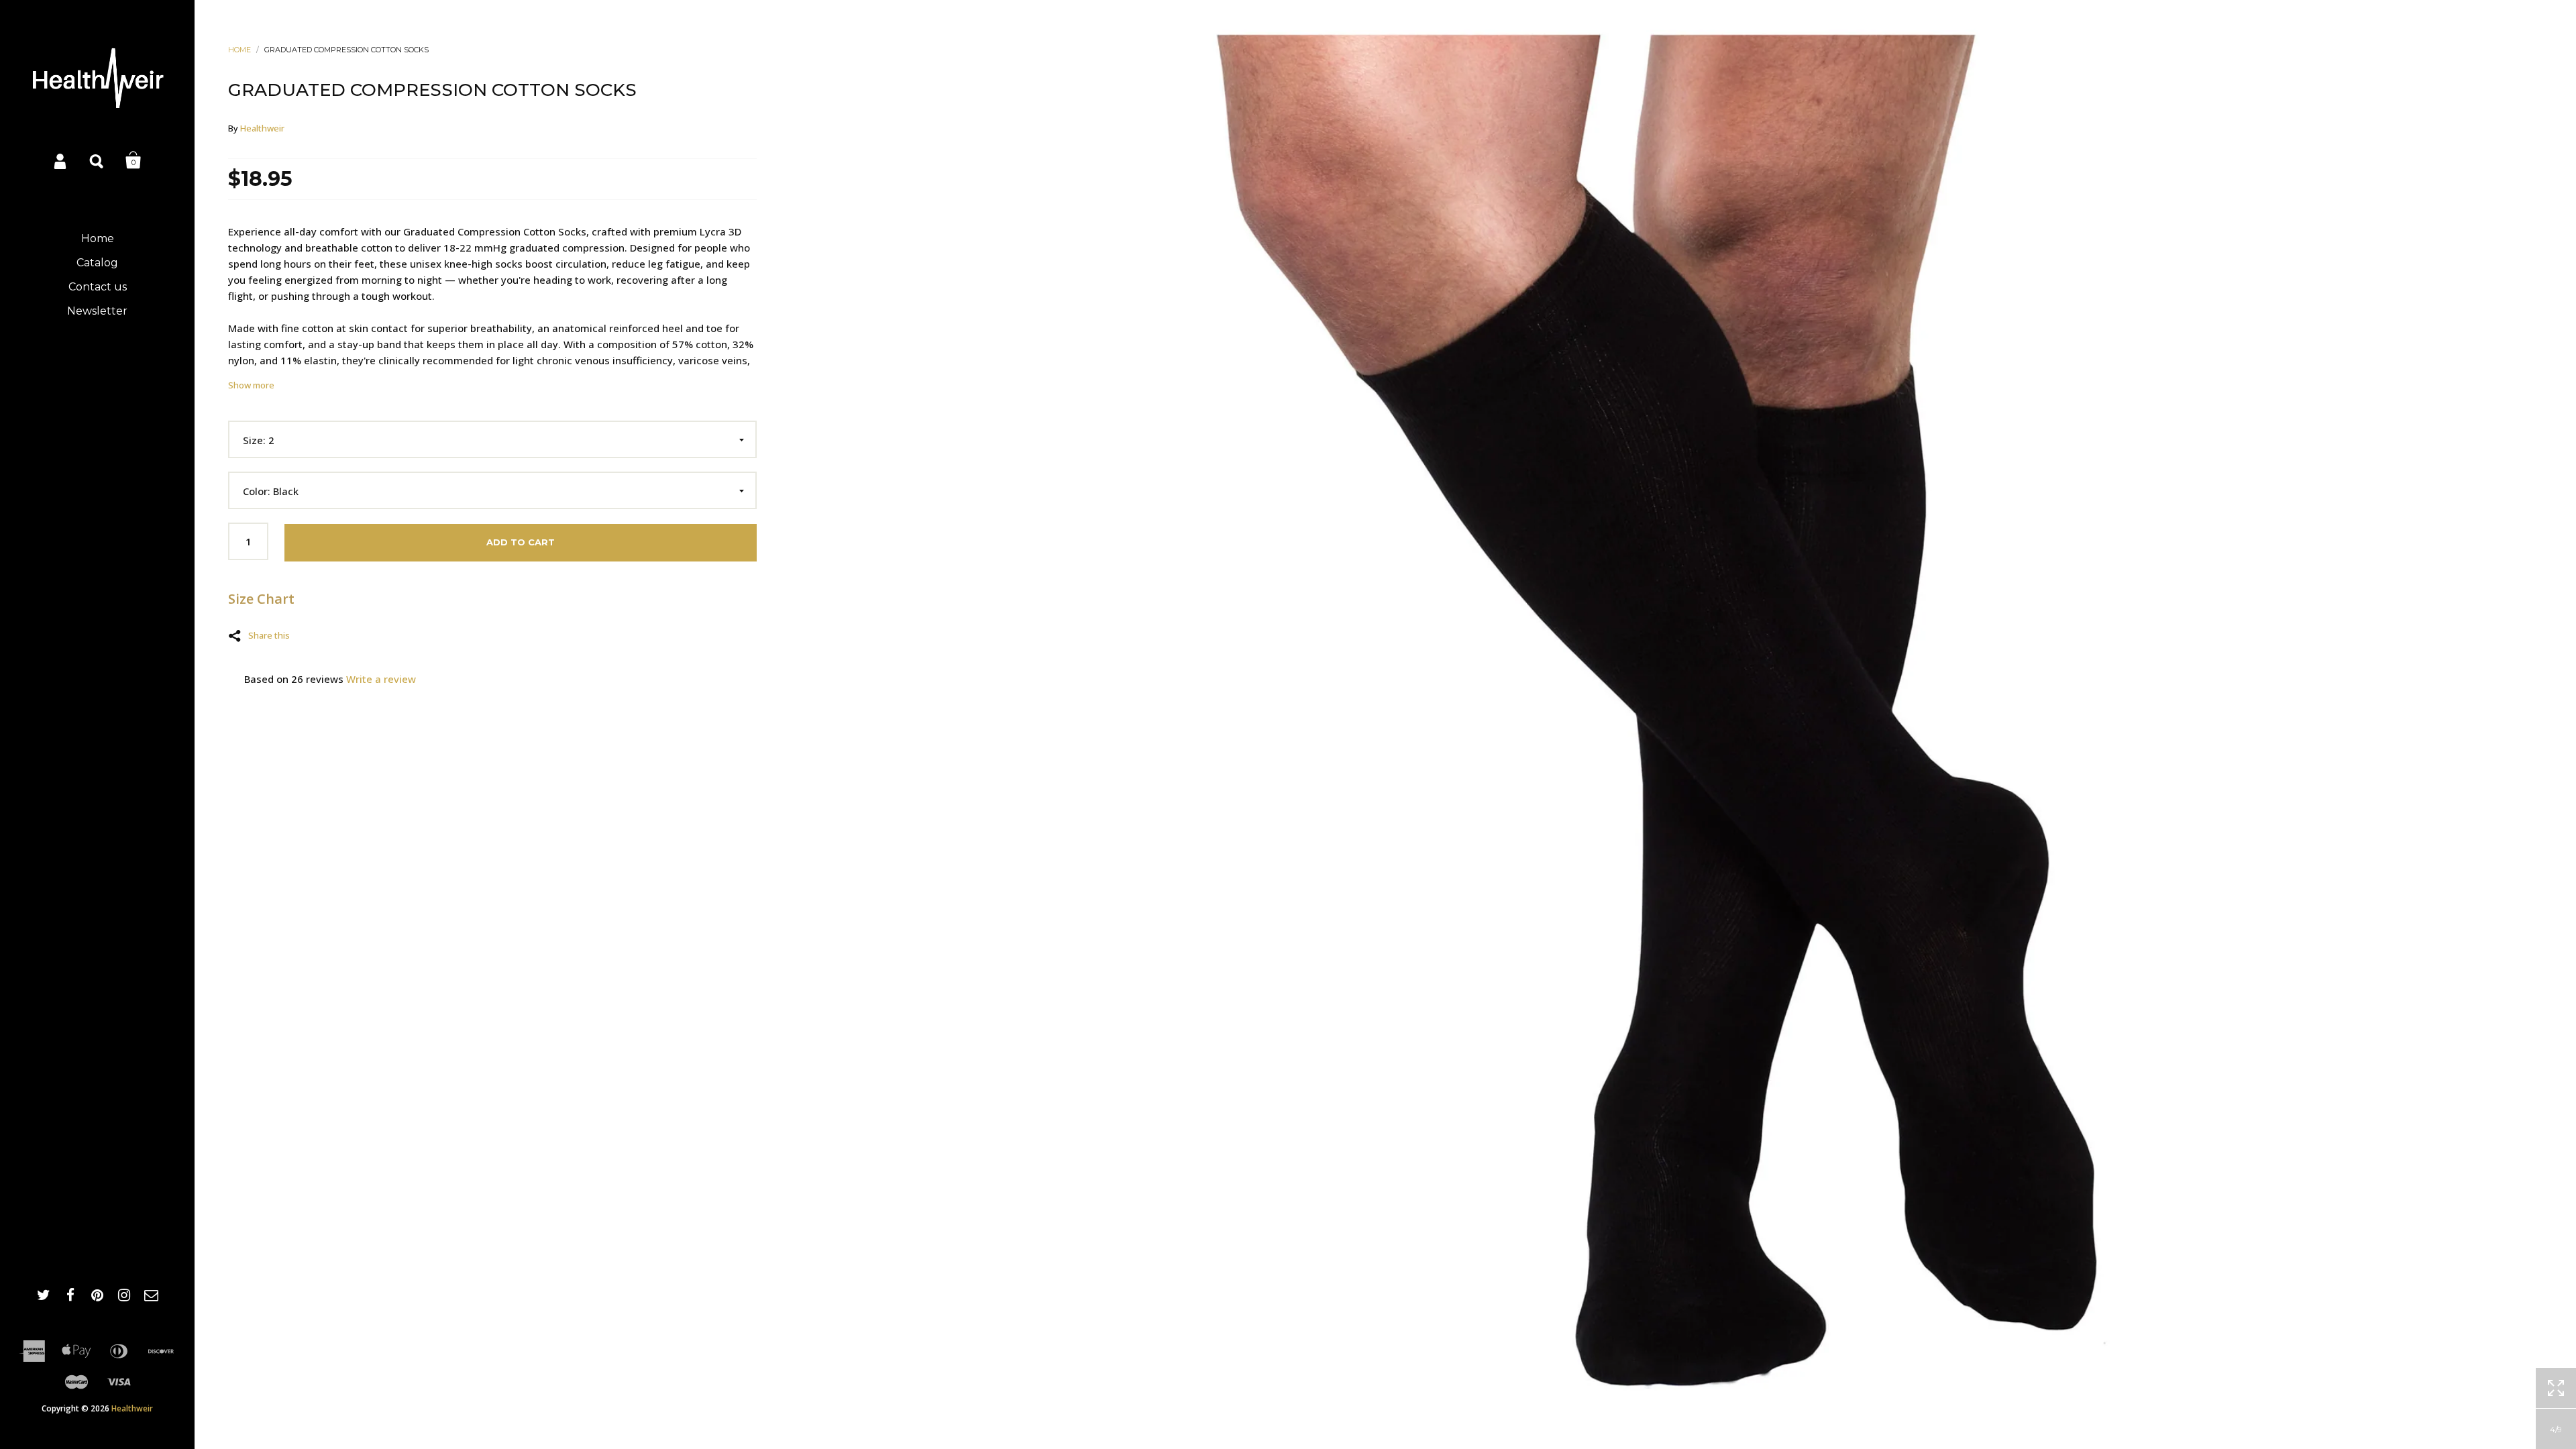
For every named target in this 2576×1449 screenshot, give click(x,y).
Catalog (97, 263)
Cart (133, 160)
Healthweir (132, 1408)
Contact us (98, 287)
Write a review (381, 679)
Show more (251, 385)
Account (61, 160)
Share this (269, 635)
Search (97, 160)
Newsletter (97, 311)
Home (98, 238)
